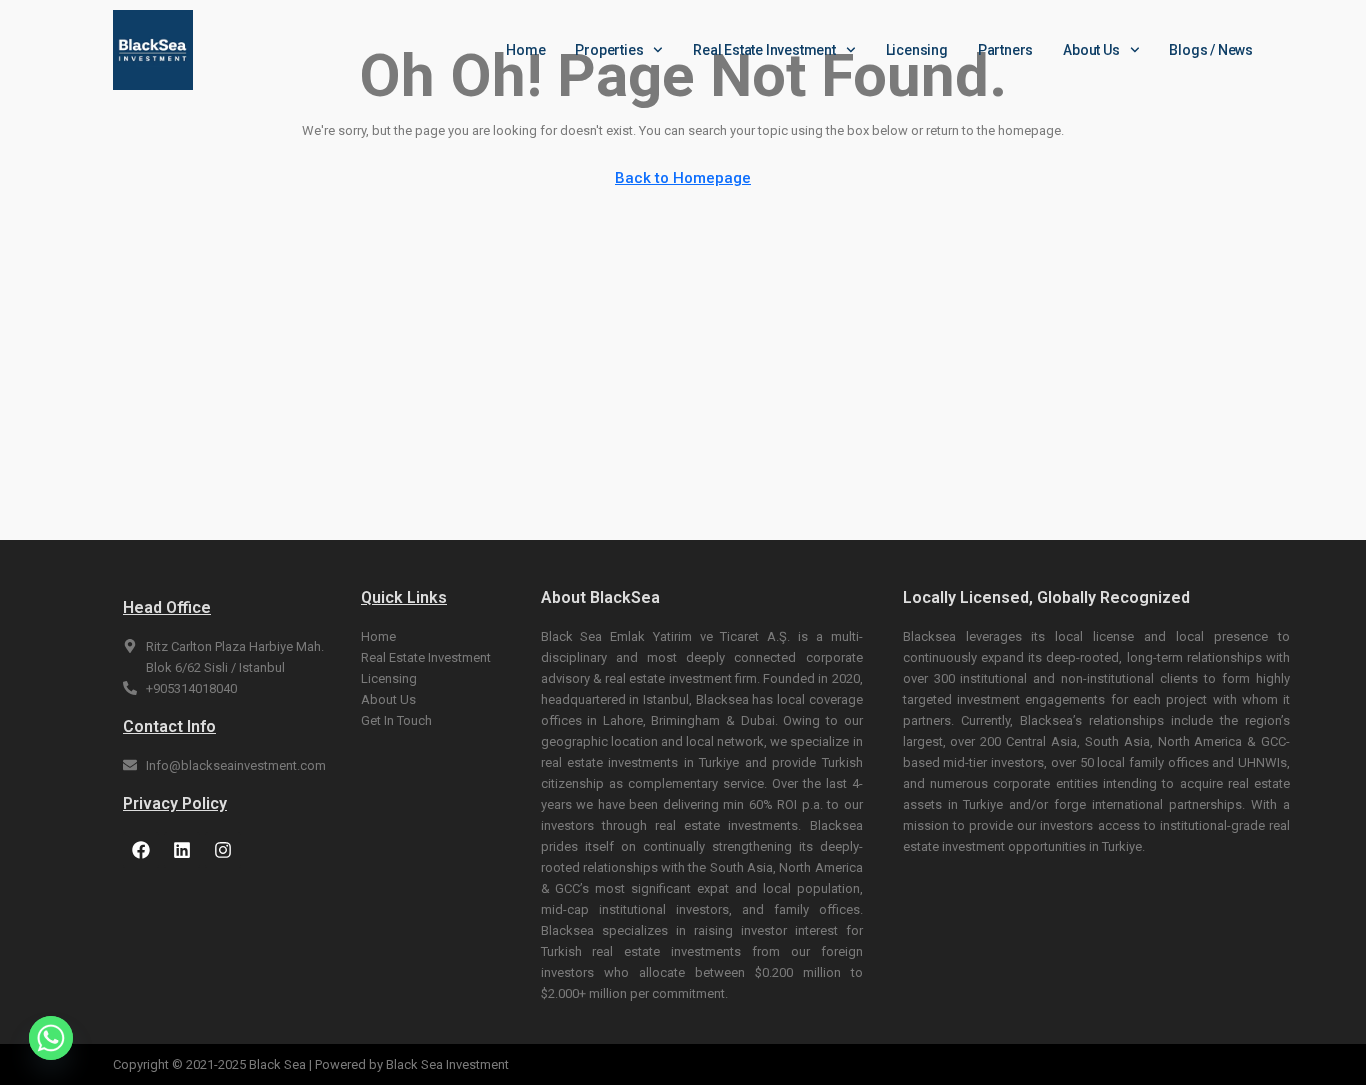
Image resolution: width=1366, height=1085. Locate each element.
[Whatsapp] (51, 1038)
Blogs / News (1211, 50)
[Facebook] (141, 850)
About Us (1091, 50)
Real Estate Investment (764, 50)
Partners (1005, 50)
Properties (609, 50)
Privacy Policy (175, 803)
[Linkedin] (182, 850)
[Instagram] (223, 850)
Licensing (917, 50)
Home (525, 50)
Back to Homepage (683, 178)
